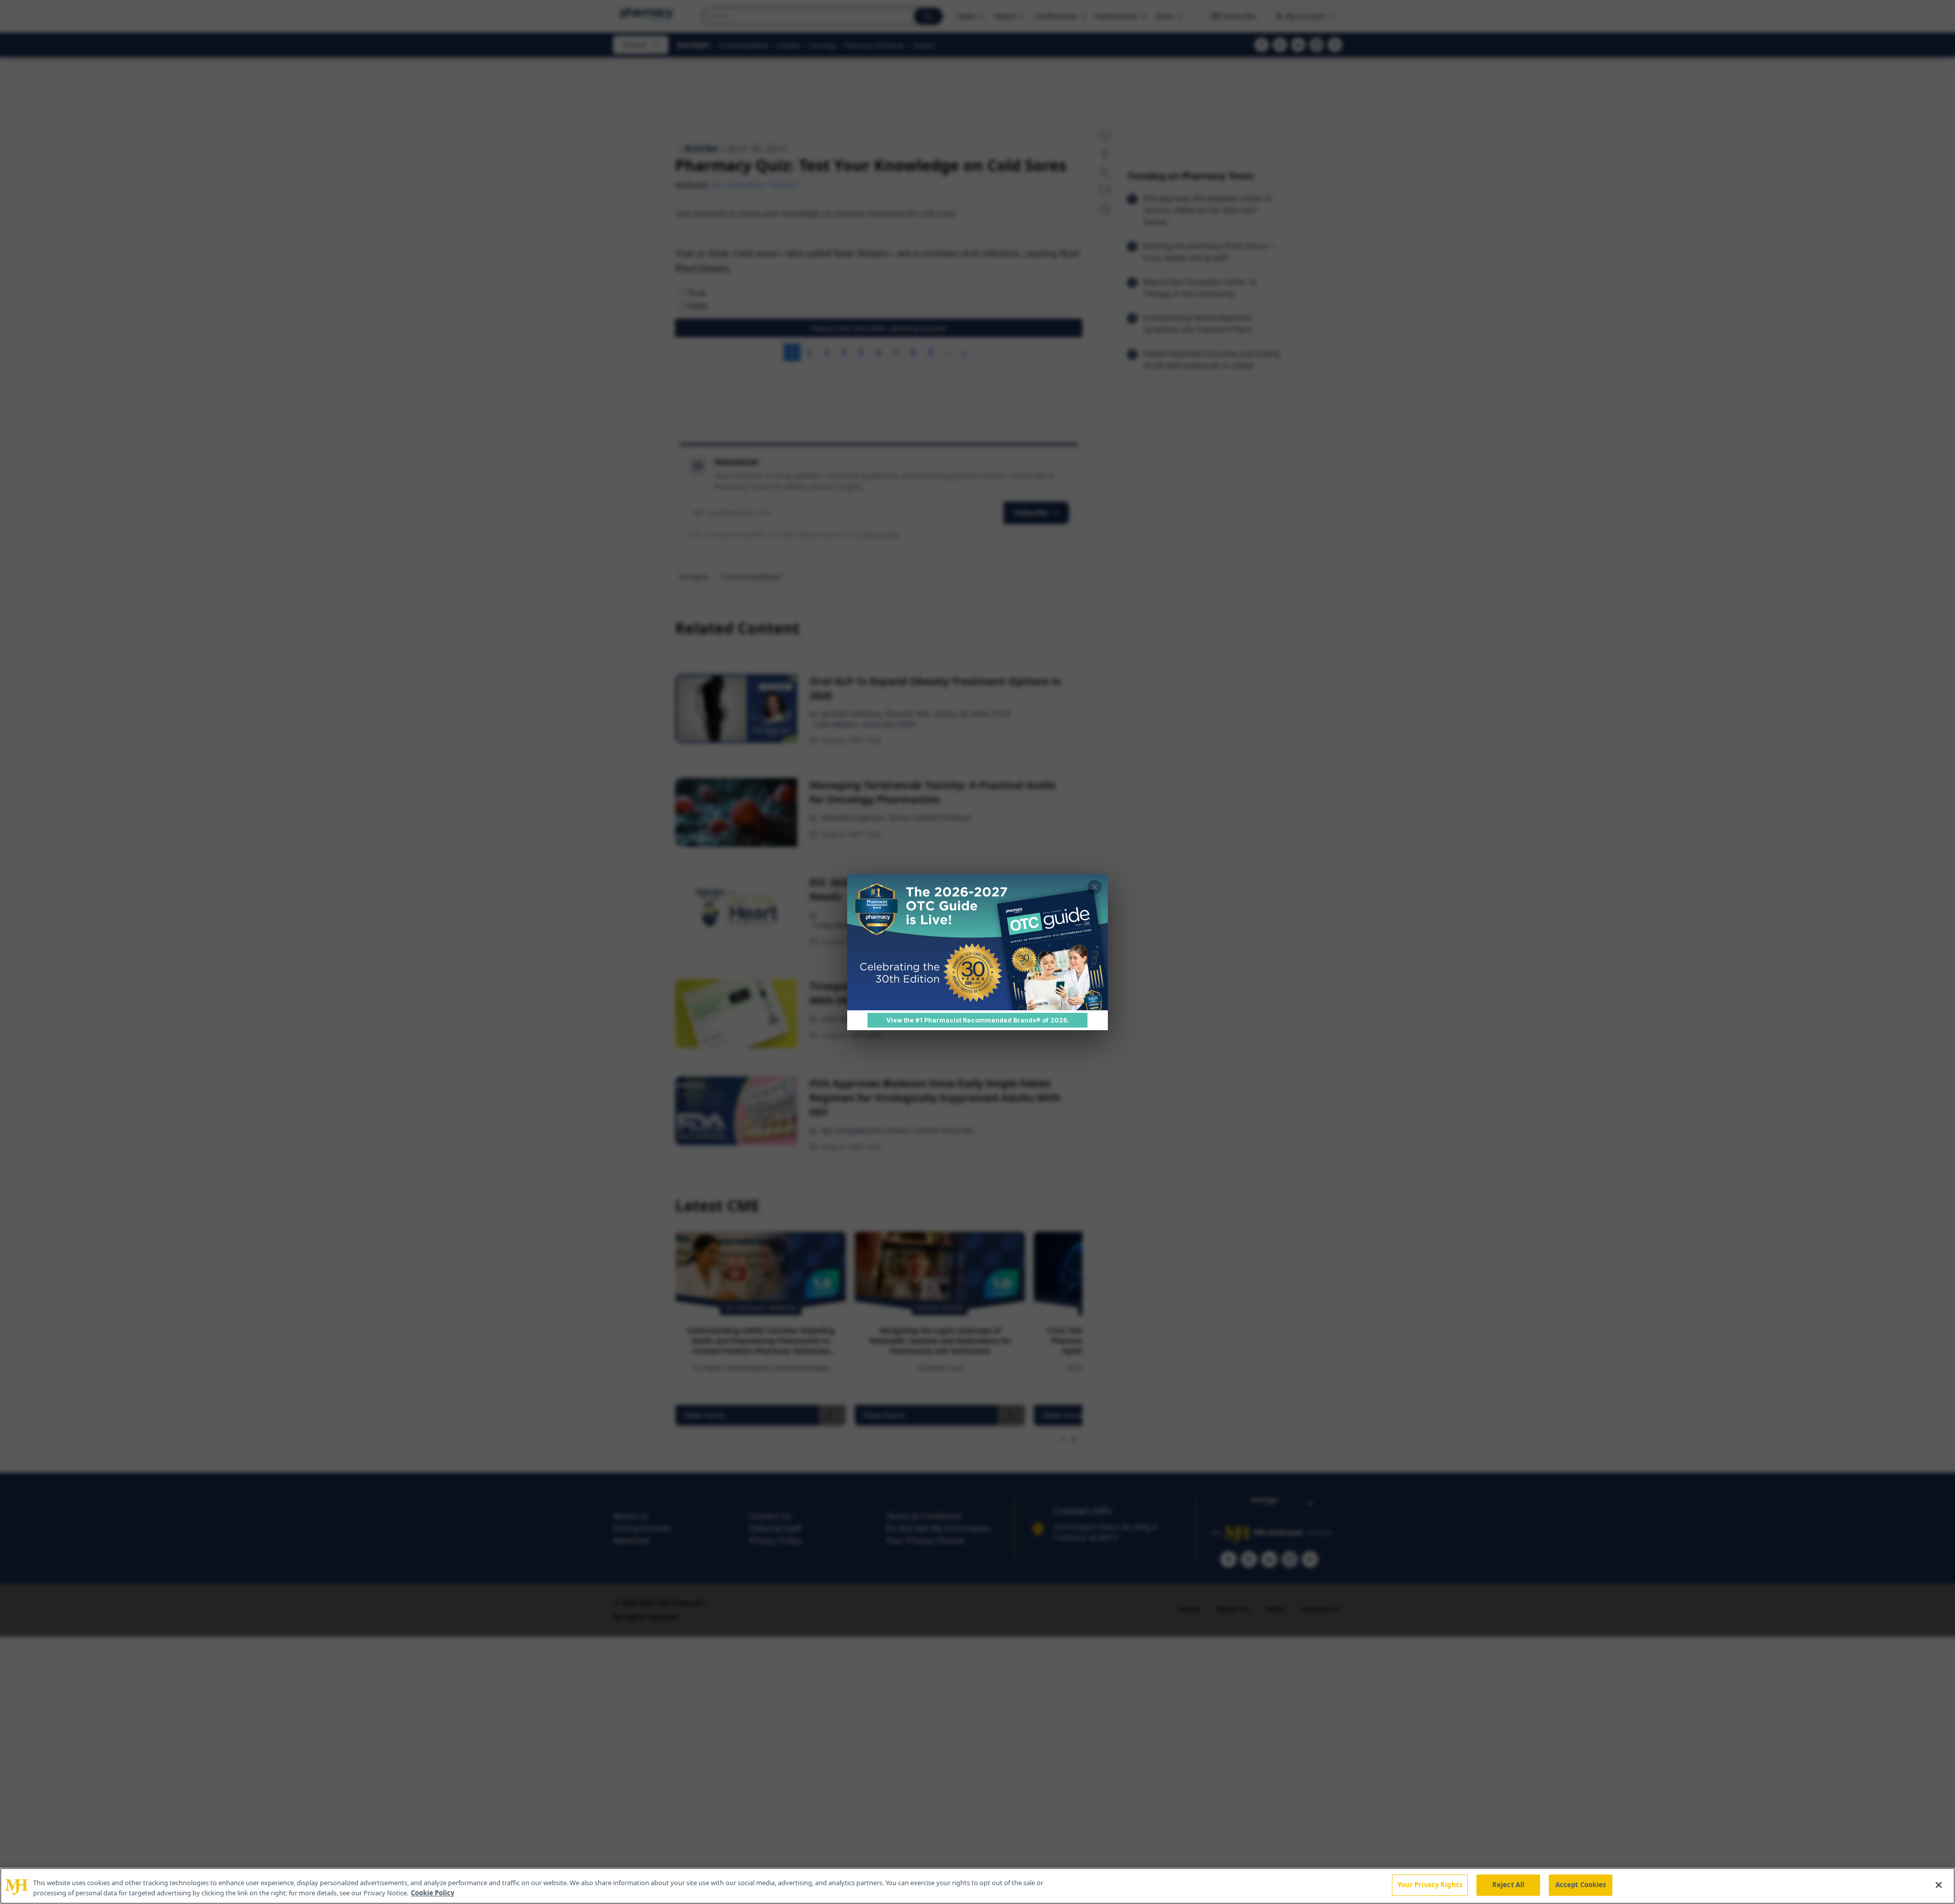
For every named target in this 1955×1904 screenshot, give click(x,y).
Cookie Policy (432, 1893)
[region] (978, 1886)
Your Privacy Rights (1430, 1885)
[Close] (1939, 1885)
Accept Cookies (1581, 1885)
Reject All (1508, 1885)
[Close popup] (1095, 887)
